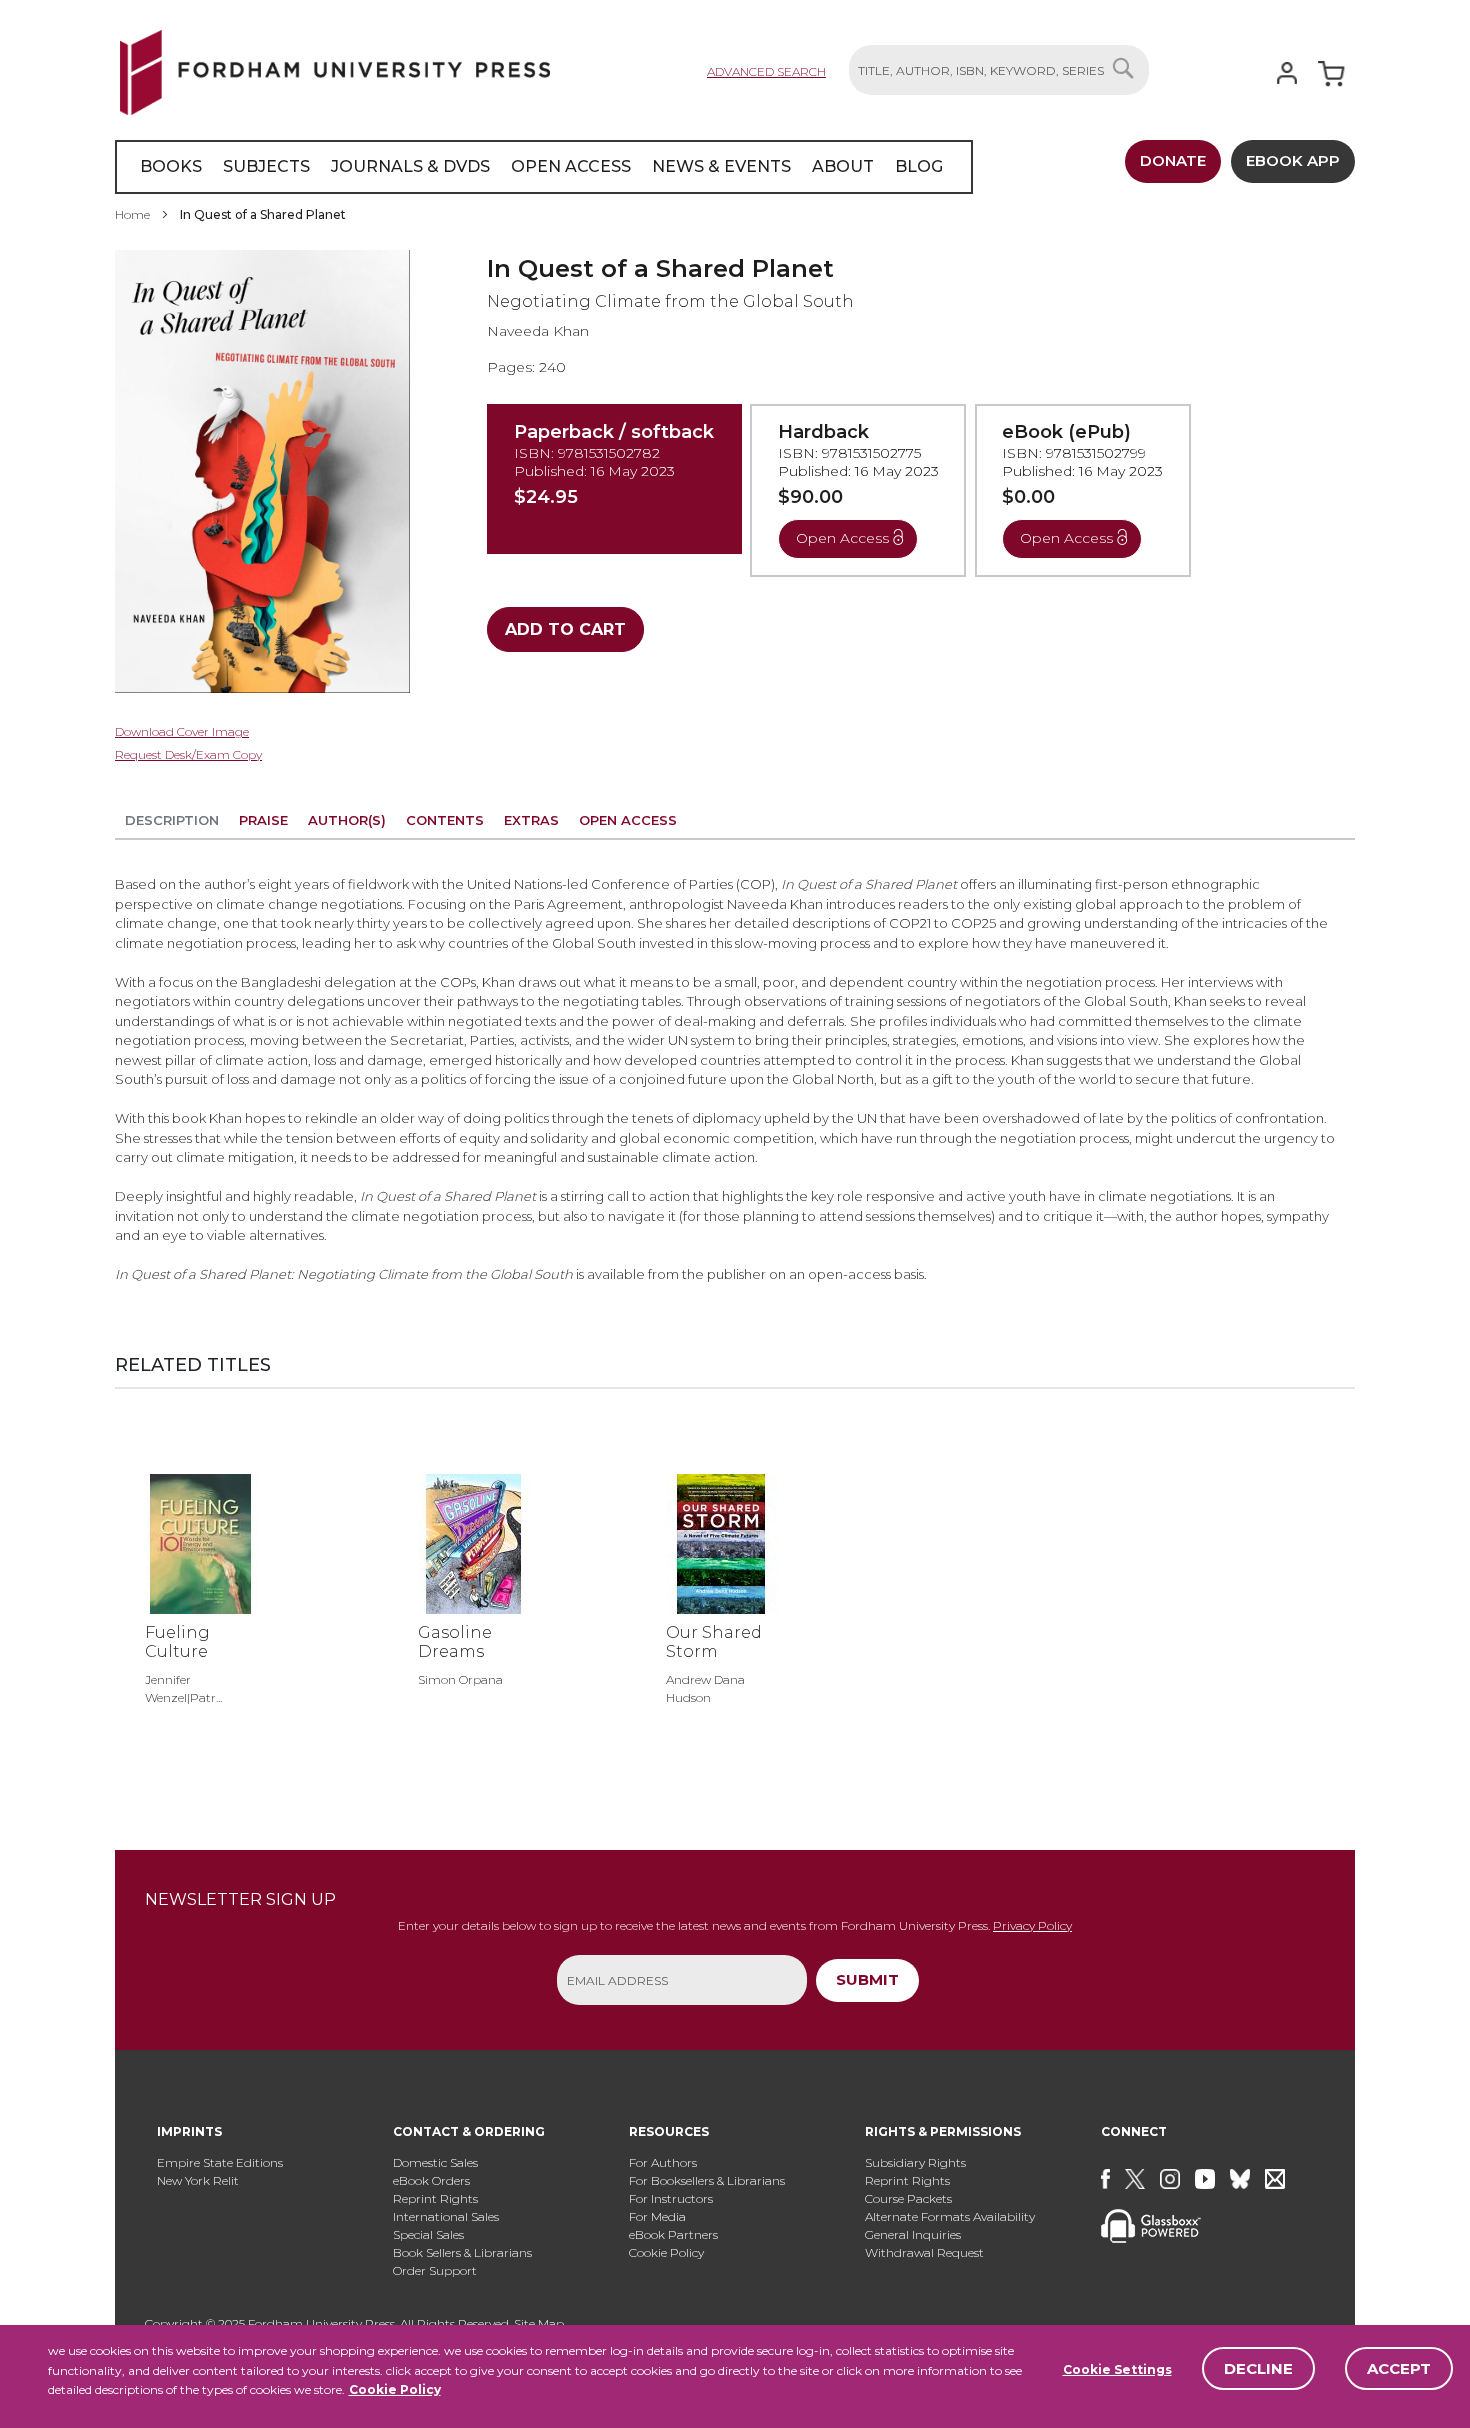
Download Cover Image (182, 731)
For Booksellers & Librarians (707, 2180)
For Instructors (671, 2198)
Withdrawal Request (924, 2252)
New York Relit (198, 2180)
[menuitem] (171, 167)
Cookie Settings (1117, 2369)
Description (172, 820)
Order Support (435, 2270)
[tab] (172, 824)
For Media (657, 2216)
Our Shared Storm (714, 1642)
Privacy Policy (1032, 1925)
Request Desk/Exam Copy (188, 754)
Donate (1173, 160)
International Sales (446, 2216)
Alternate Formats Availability (950, 2216)
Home (132, 214)
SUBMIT (867, 1979)
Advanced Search (766, 71)
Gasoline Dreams (455, 1642)
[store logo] (335, 68)
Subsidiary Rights (915, 2162)
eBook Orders (431, 2180)
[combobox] (999, 70)
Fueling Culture (177, 1642)
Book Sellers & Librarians (462, 2252)
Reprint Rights (435, 2198)
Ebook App (1293, 160)
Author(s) (347, 820)
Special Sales (428, 2234)
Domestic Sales (435, 2162)
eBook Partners (673, 2234)
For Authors (663, 2162)
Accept (1399, 2368)
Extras (531, 820)
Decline (1258, 2368)
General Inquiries (913, 2234)
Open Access (628, 820)
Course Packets (908, 2198)
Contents (445, 820)
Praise (263, 820)
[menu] (544, 167)
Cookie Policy (395, 2389)
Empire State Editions (220, 2162)
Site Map (539, 2323)
